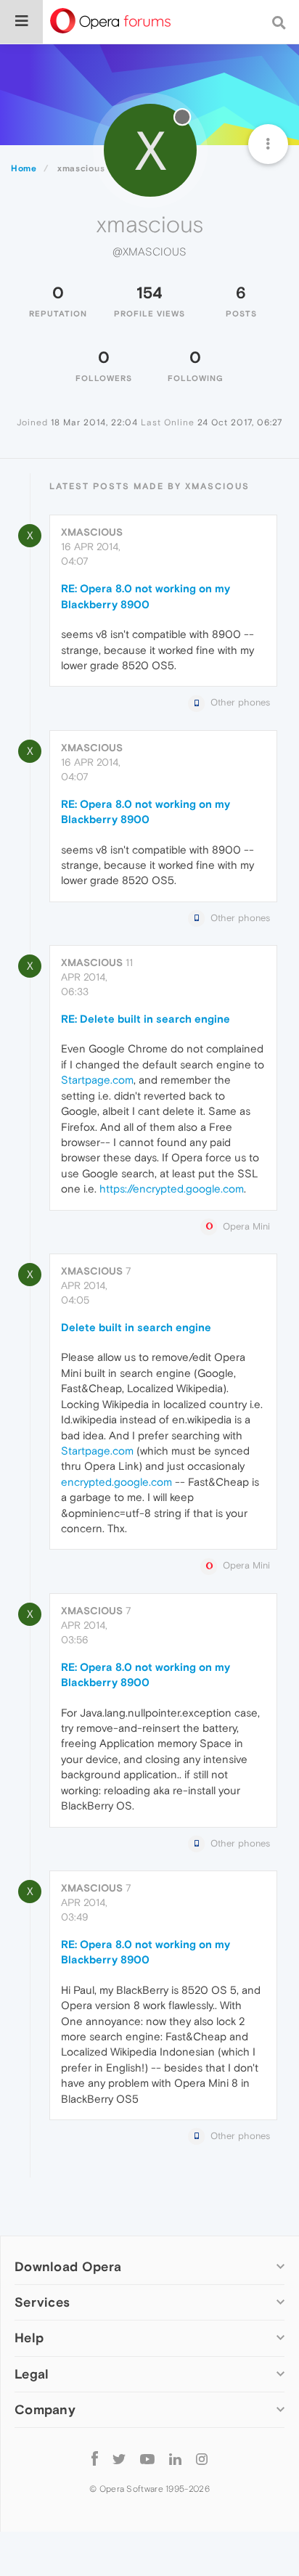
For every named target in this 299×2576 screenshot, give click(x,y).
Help (29, 2338)
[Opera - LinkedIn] (175, 2459)
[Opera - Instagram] (202, 2459)
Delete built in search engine (136, 1327)
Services (42, 2302)
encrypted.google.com (116, 1482)
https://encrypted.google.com (172, 1189)
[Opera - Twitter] (119, 2459)
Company (45, 2409)
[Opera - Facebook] (95, 2459)
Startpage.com (97, 1080)
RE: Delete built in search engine (146, 1019)
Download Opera (68, 2266)
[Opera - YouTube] (147, 2459)
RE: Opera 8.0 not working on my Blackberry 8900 (146, 596)
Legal (32, 2374)
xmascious (92, 532)
